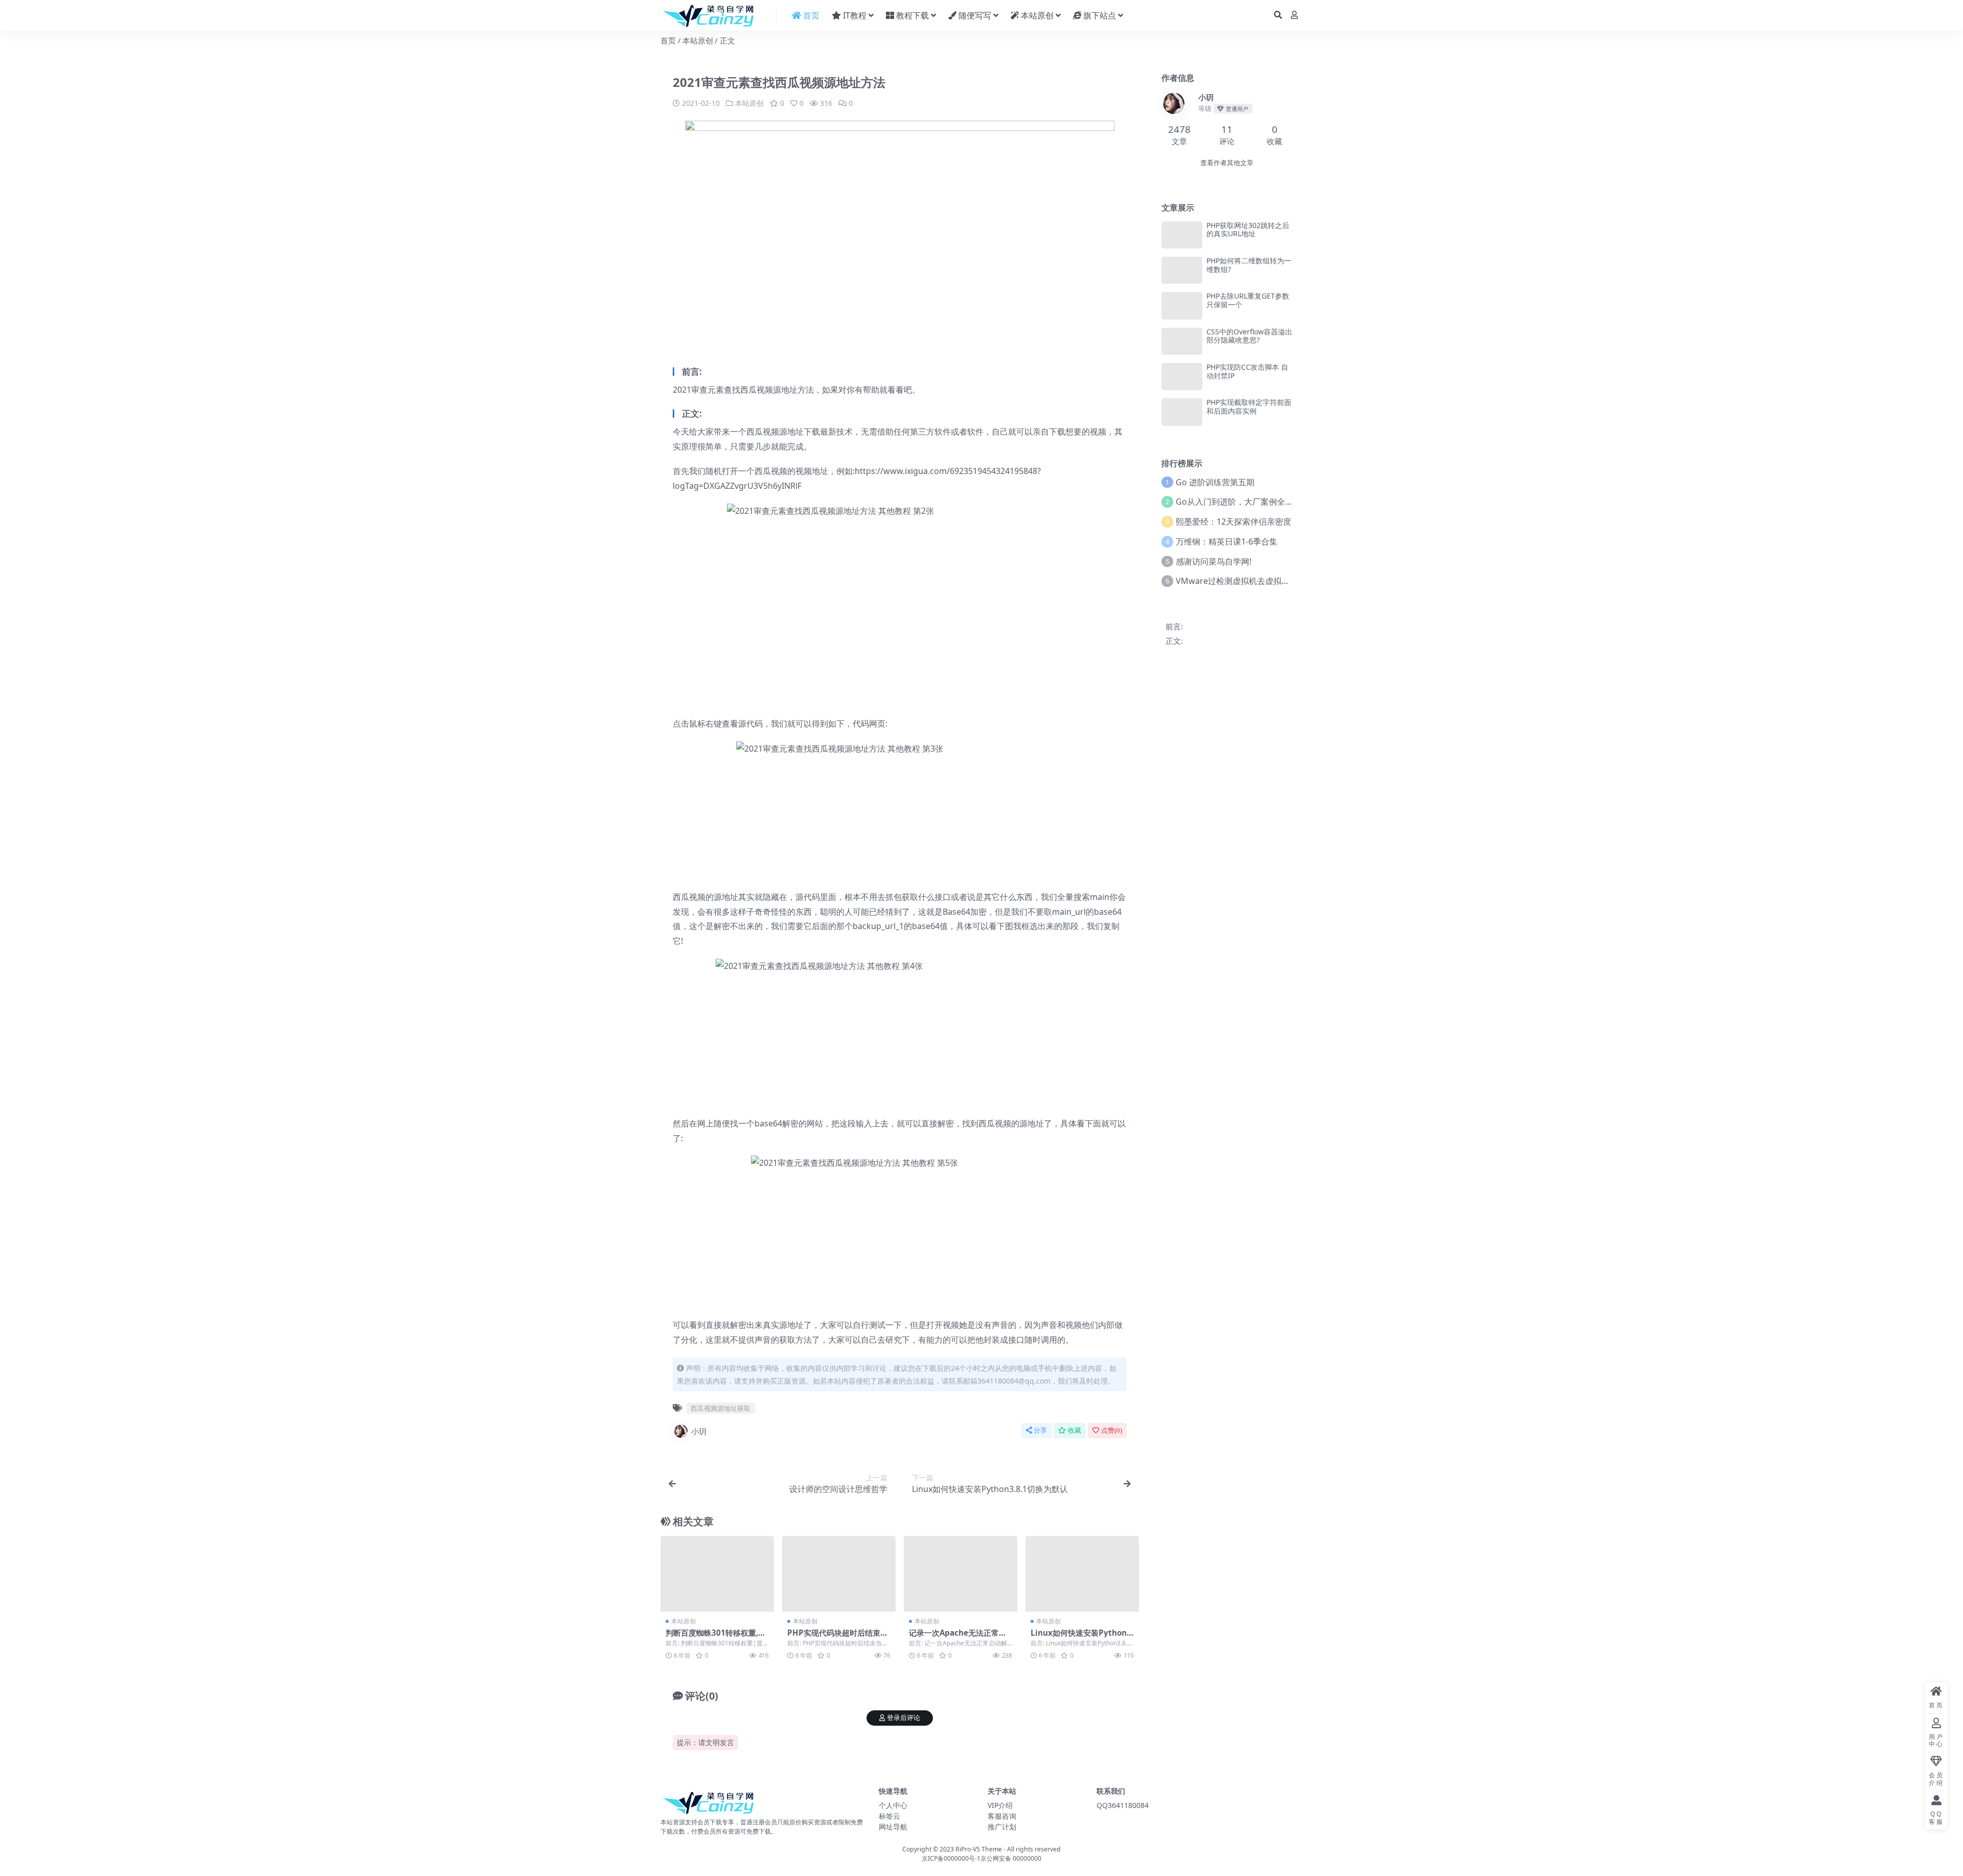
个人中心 (893, 1805)
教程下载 (911, 15)
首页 (668, 40)
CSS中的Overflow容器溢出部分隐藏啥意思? (1249, 336)
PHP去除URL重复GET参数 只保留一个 (1248, 300)
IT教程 (854, 15)
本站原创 (1036, 15)
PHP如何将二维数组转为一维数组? (1249, 265)
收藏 (1075, 1430)
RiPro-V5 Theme (979, 1849)
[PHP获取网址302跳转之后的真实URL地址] (1182, 235)
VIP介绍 (1000, 1805)
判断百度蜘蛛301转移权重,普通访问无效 (716, 1637)
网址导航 (893, 1827)
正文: (1174, 641)
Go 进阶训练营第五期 (1215, 482)
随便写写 (974, 15)
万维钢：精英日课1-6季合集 (1227, 541)
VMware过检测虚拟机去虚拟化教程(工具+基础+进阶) (1273, 581)
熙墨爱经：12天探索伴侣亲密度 (1234, 522)
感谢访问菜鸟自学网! (1214, 561)
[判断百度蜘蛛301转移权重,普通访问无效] (717, 1574)
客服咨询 (1002, 1816)
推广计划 (1002, 1827)
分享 (1040, 1430)
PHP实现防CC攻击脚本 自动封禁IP (1247, 371)
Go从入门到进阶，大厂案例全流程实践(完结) (1258, 502)
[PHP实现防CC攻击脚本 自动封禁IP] (1182, 377)
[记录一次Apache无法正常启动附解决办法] (961, 1574)
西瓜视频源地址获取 (721, 1408)
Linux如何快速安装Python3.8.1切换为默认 (1082, 1637)
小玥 (699, 1431)
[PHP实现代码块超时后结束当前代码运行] (839, 1574)
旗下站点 (1099, 15)
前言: (1174, 626)
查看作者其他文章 (1227, 163)
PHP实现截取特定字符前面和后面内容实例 (1249, 406)
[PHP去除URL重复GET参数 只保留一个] (1182, 306)
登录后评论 (904, 1718)
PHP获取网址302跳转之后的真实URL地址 (1248, 230)
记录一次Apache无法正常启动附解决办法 (958, 1637)
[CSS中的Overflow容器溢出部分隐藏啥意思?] (1182, 341)
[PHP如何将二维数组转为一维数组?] (1182, 270)
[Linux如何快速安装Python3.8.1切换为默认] (1082, 1574)
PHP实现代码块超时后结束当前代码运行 (838, 1637)
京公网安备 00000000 (1011, 1858)
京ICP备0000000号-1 (951, 1858)
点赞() (1112, 1430)
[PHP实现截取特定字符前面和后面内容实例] (1182, 412)
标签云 (889, 1816)
